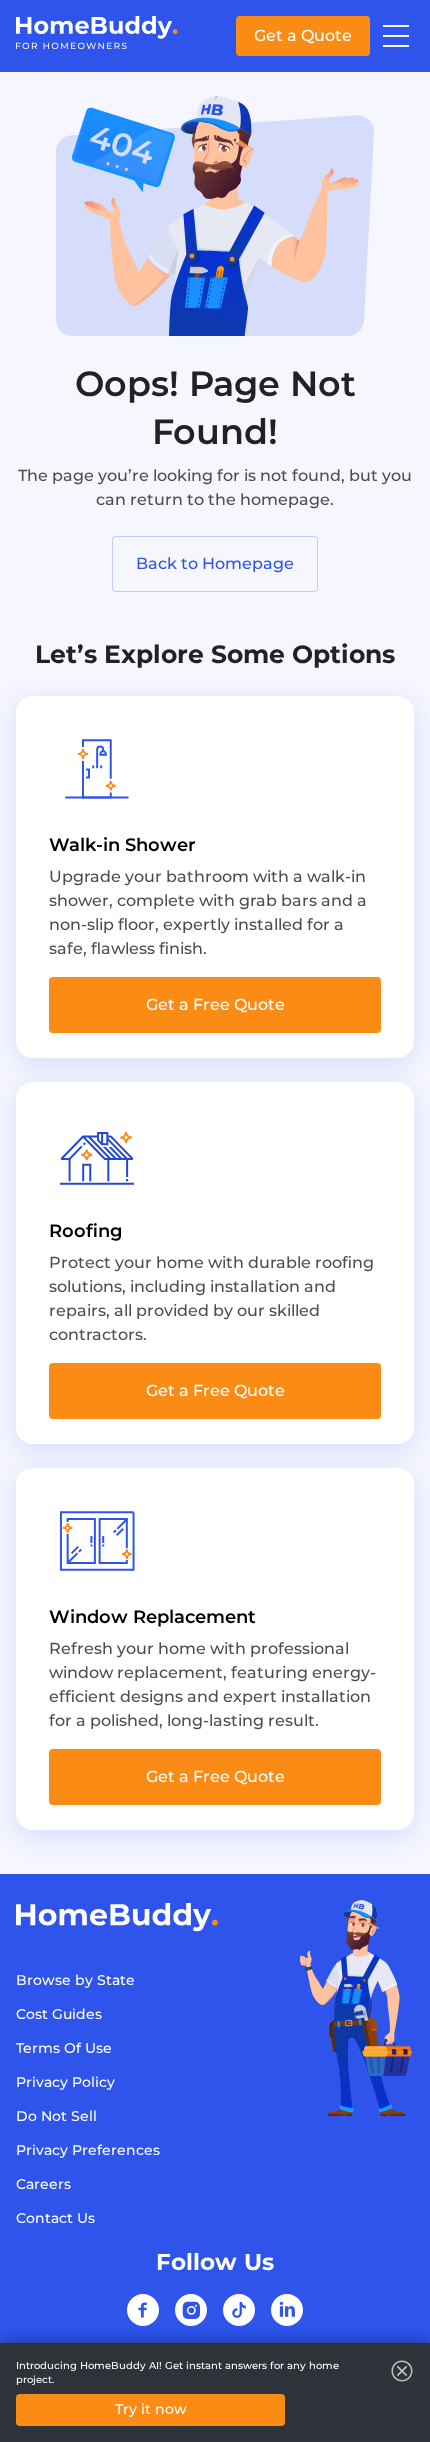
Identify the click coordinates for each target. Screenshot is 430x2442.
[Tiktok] (239, 2310)
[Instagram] (191, 2310)
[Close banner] (402, 2371)
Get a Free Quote (215, 1004)
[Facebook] (143, 2310)
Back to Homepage (215, 563)
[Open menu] (396, 36)
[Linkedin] (287, 2310)
